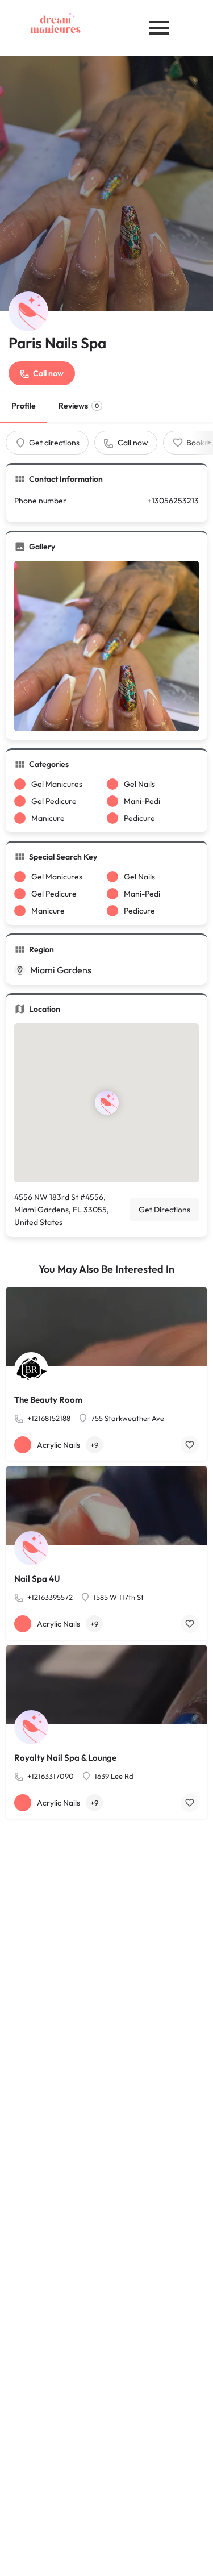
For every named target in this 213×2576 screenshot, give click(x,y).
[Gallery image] (106, 646)
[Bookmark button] (190, 1445)
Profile (24, 406)
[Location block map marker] (106, 1103)
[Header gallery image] (106, 184)
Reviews (79, 406)
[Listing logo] (28, 311)
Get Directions (164, 1210)
